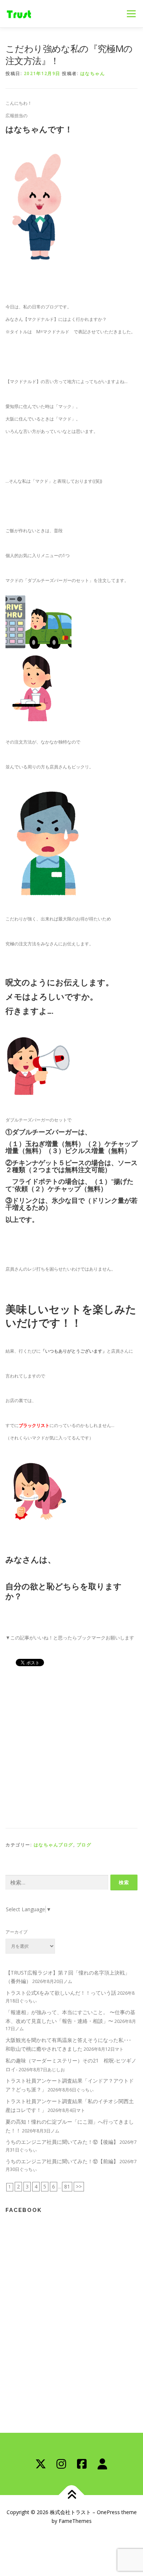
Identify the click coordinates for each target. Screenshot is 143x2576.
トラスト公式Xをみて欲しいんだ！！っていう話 (61, 1993)
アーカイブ (16, 1932)
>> (79, 2186)
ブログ (84, 1845)
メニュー (131, 14)
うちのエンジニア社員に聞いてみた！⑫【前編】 (62, 2161)
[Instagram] (61, 2464)
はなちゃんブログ (54, 1845)
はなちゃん (93, 73)
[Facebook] (82, 2464)
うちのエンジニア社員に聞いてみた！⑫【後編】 (62, 2142)
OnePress (108, 2512)
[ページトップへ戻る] (72, 2495)
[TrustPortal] (102, 2464)
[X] (41, 2464)
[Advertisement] (71, 1746)
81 (67, 2186)
